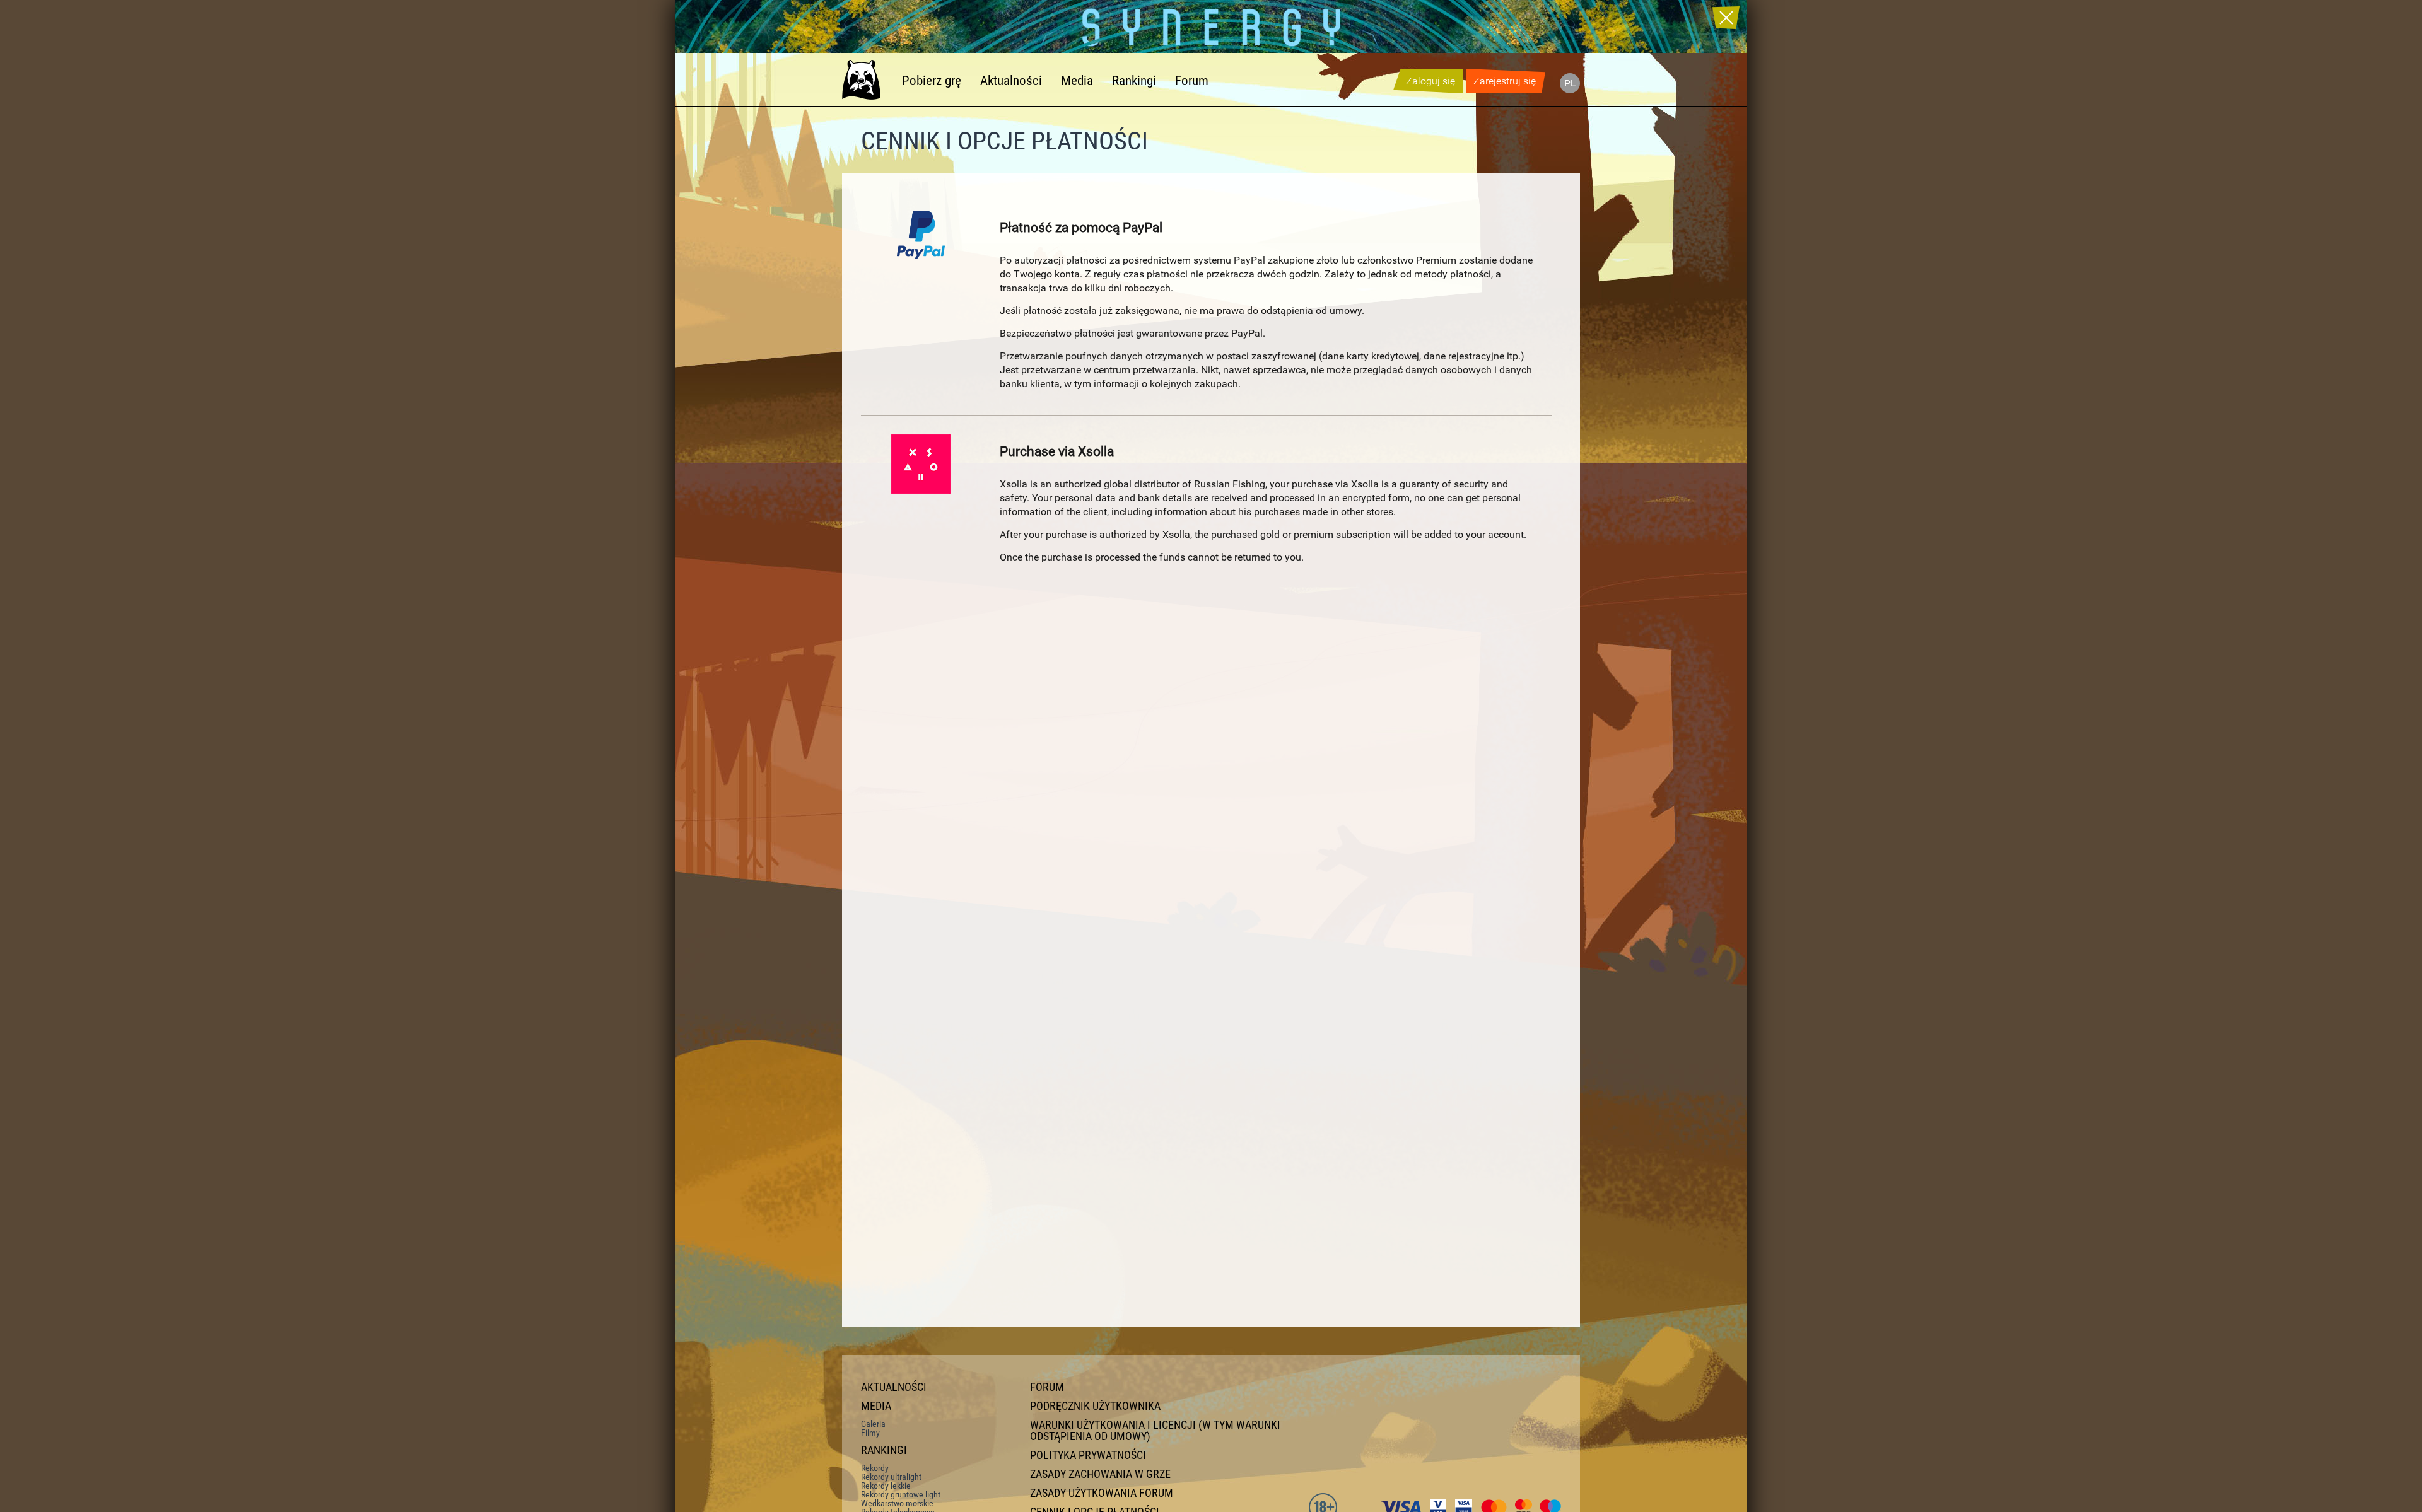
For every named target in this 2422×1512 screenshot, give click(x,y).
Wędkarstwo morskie (897, 1503)
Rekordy (875, 1468)
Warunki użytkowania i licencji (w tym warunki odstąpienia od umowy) (1155, 1431)
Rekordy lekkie (886, 1486)
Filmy (870, 1433)
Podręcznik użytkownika (1095, 1406)
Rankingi (1134, 81)
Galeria (873, 1424)
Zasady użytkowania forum (1102, 1493)
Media (1077, 81)
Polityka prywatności (1088, 1455)
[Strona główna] (867, 79)
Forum (1192, 81)
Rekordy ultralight (891, 1477)
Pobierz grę (932, 81)
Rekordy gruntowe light (901, 1494)
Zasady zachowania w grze (1100, 1474)
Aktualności (1011, 81)
